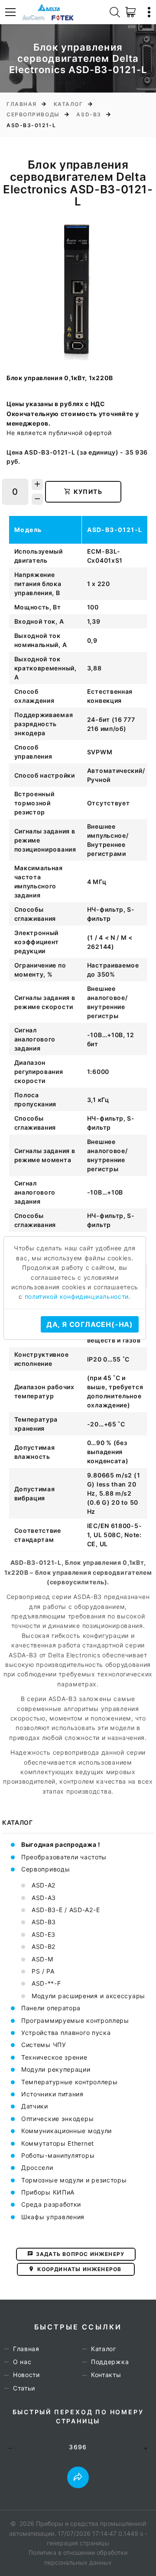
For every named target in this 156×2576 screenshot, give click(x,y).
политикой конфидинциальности (77, 1296)
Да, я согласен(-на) (90, 1324)
